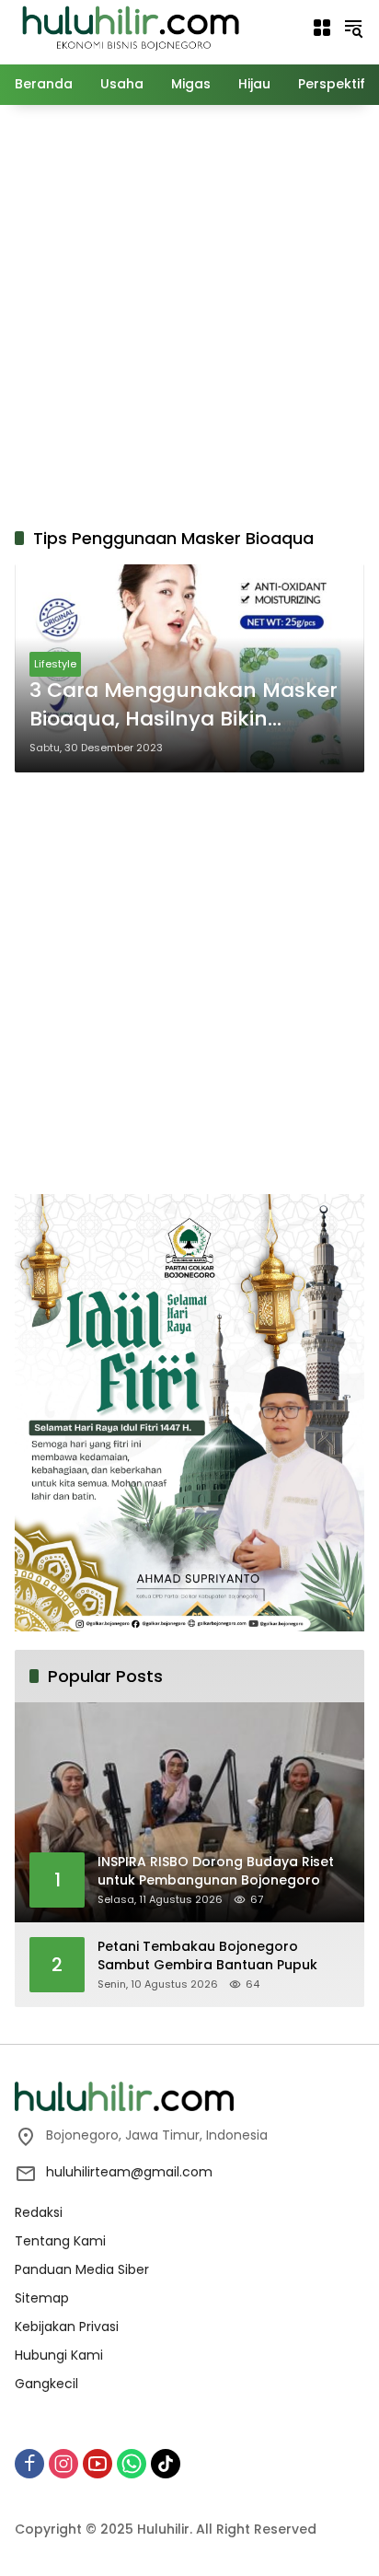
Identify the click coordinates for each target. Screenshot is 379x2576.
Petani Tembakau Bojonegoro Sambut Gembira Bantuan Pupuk (207, 1956)
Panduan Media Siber (82, 2269)
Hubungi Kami (59, 2355)
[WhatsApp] (132, 2464)
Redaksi (39, 2212)
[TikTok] (166, 2464)
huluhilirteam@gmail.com (129, 2172)
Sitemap (42, 2298)
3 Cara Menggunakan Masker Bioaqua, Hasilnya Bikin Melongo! (184, 705)
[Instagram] (63, 2464)
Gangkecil (46, 2384)
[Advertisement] (189, 313)
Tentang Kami (60, 2241)
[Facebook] (29, 2464)
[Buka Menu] (322, 28)
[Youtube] (98, 2464)
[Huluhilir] (130, 27)
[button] (353, 28)
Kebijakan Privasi (67, 2327)
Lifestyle (55, 664)
